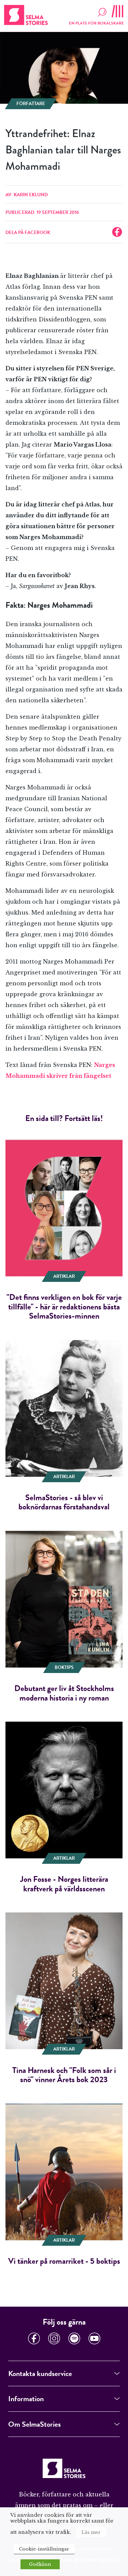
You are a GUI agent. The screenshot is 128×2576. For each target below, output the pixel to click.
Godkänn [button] (40, 2564)
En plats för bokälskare (96, 23)
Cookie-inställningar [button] (44, 2549)
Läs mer (91, 2532)
